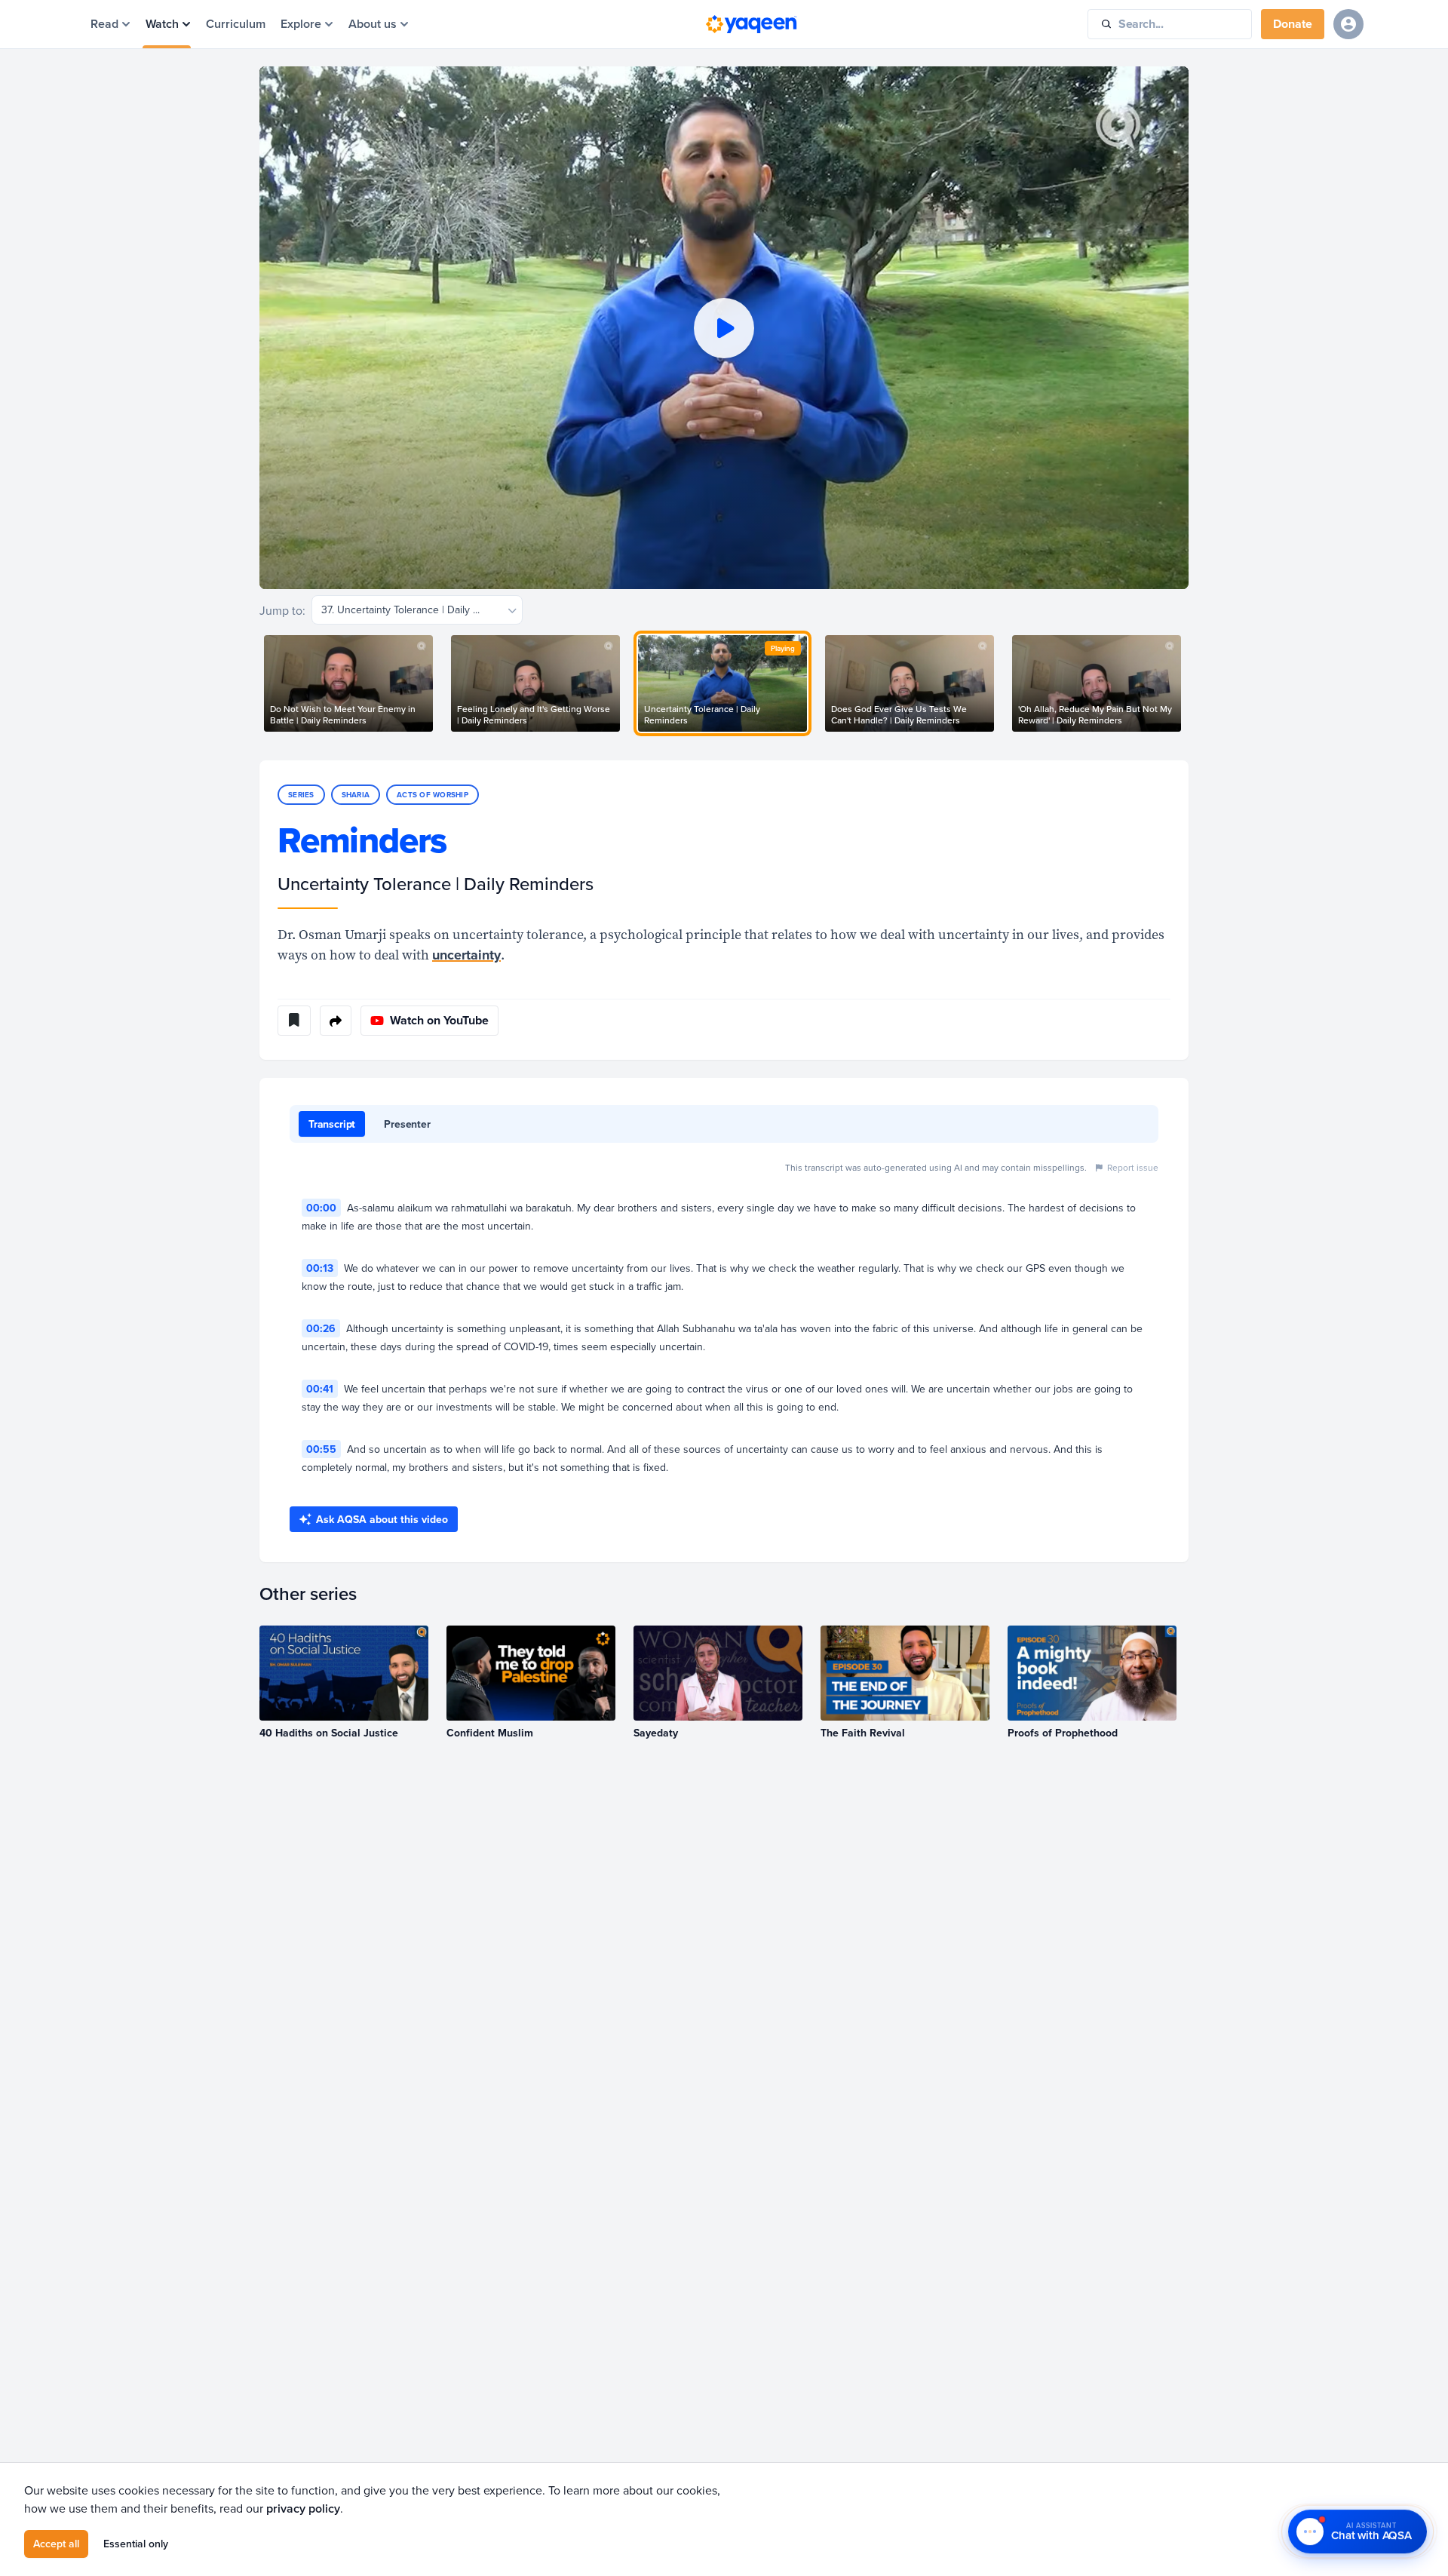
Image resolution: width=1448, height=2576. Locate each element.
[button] (724, 328)
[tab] (332, 1124)
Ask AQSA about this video (382, 1519)
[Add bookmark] (294, 1021)
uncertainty (466, 955)
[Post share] (336, 1021)
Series (301, 795)
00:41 (320, 1389)
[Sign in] (1348, 24)
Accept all (56, 2544)
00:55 (321, 1449)
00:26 (321, 1328)
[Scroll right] (1189, 683)
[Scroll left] (259, 683)
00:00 (321, 1208)
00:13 (320, 1268)
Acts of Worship (433, 795)
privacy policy (303, 2508)
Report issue (1133, 1167)
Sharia (356, 795)
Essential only (136, 2544)
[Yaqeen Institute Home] (751, 24)
